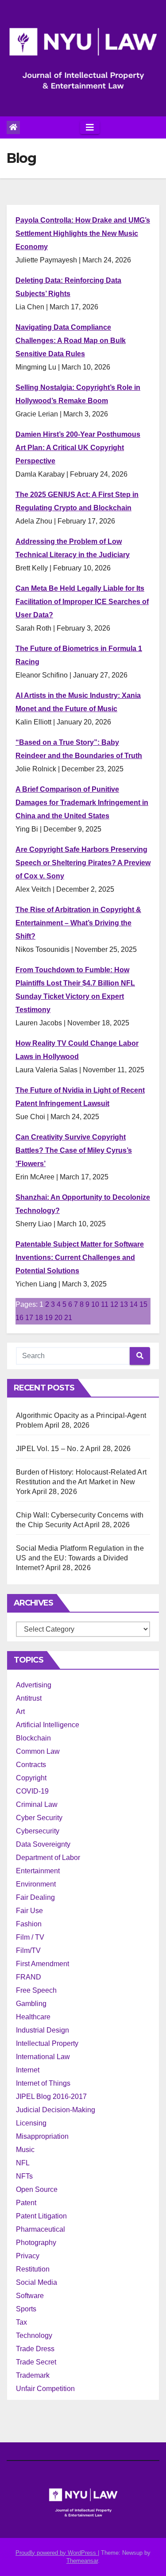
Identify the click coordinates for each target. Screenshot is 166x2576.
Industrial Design (42, 2030)
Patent (26, 2203)
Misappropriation (42, 2136)
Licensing (31, 2123)
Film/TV (28, 1950)
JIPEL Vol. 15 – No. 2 (50, 1449)
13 (124, 1304)
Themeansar (82, 2561)
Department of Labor (48, 1858)
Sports (26, 2309)
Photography (36, 2243)
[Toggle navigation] (90, 127)
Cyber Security (39, 1818)
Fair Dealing (35, 1897)
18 (39, 1318)
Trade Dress (35, 2349)
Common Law (38, 1751)
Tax (21, 2322)
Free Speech (36, 1990)
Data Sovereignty (43, 1844)
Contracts (31, 1765)
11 (105, 1304)
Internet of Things (43, 2083)
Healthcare (33, 2017)
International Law (43, 2057)
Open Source (37, 2189)
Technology (34, 2335)
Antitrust (29, 1698)
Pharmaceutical (41, 2229)
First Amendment (42, 1964)
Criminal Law (37, 1804)
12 (114, 1304)
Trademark (33, 2375)
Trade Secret (36, 2362)
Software (30, 2296)
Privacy (28, 2256)
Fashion (29, 1924)
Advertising (34, 1685)
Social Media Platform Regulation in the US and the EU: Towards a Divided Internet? (80, 1558)
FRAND (29, 1977)
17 (29, 1318)
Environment (36, 1884)
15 (143, 1304)
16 (19, 1318)
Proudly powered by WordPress (57, 2553)
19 (49, 1318)
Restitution (33, 2269)
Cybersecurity (38, 1831)
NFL (23, 2163)
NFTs (24, 2176)
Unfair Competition (45, 2389)
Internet (28, 2070)
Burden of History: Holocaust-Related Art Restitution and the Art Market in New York (81, 1482)
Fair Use (29, 1911)
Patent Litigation (41, 2216)
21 (68, 1318)
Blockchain (33, 1738)
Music (25, 2150)
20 (58, 1318)
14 (134, 1304)
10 (95, 1304)
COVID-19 (32, 1791)
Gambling (31, 2004)
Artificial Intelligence (48, 1725)
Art (20, 1712)
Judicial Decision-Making (56, 2110)
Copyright (31, 1778)
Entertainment (38, 1871)
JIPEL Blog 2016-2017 (51, 2097)
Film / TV (30, 1937)
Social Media (37, 2282)
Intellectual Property (47, 2043)
